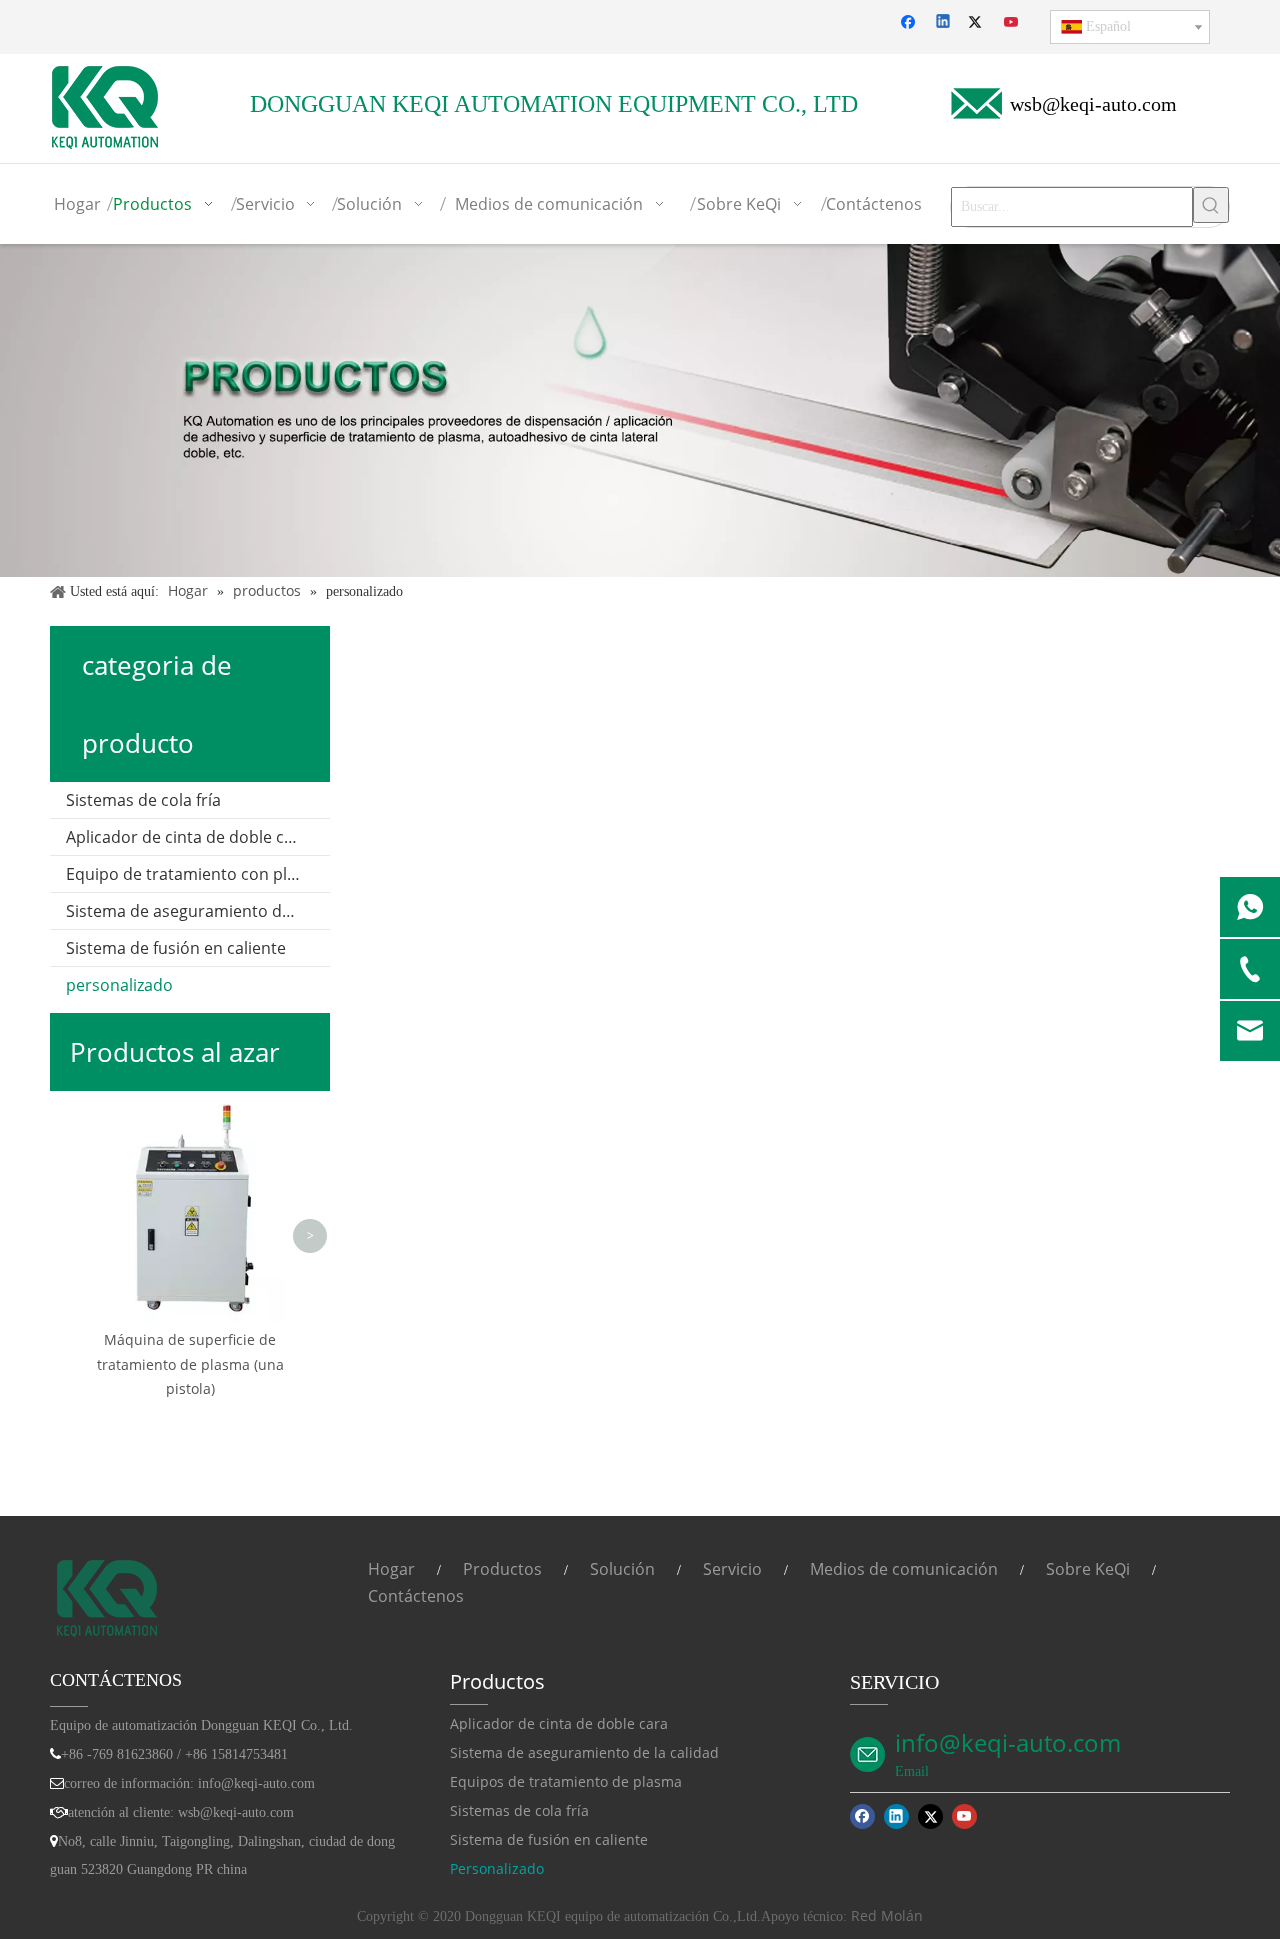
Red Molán (887, 1915)
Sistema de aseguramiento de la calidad (198, 911)
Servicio (732, 1569)
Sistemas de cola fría (143, 800)
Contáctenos (416, 1596)
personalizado (119, 985)
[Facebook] (910, 23)
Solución (622, 1569)
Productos (502, 1569)
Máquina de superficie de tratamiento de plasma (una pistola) (190, 1364)
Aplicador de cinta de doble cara (187, 837)
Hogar (391, 1569)
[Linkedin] (944, 23)
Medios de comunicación (904, 1569)
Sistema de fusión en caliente (176, 948)
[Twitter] (978, 23)
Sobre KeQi (1088, 1569)
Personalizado (497, 1868)
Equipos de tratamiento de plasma (566, 1781)
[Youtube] (1012, 23)
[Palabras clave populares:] (1211, 205)
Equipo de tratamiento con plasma (197, 874)
